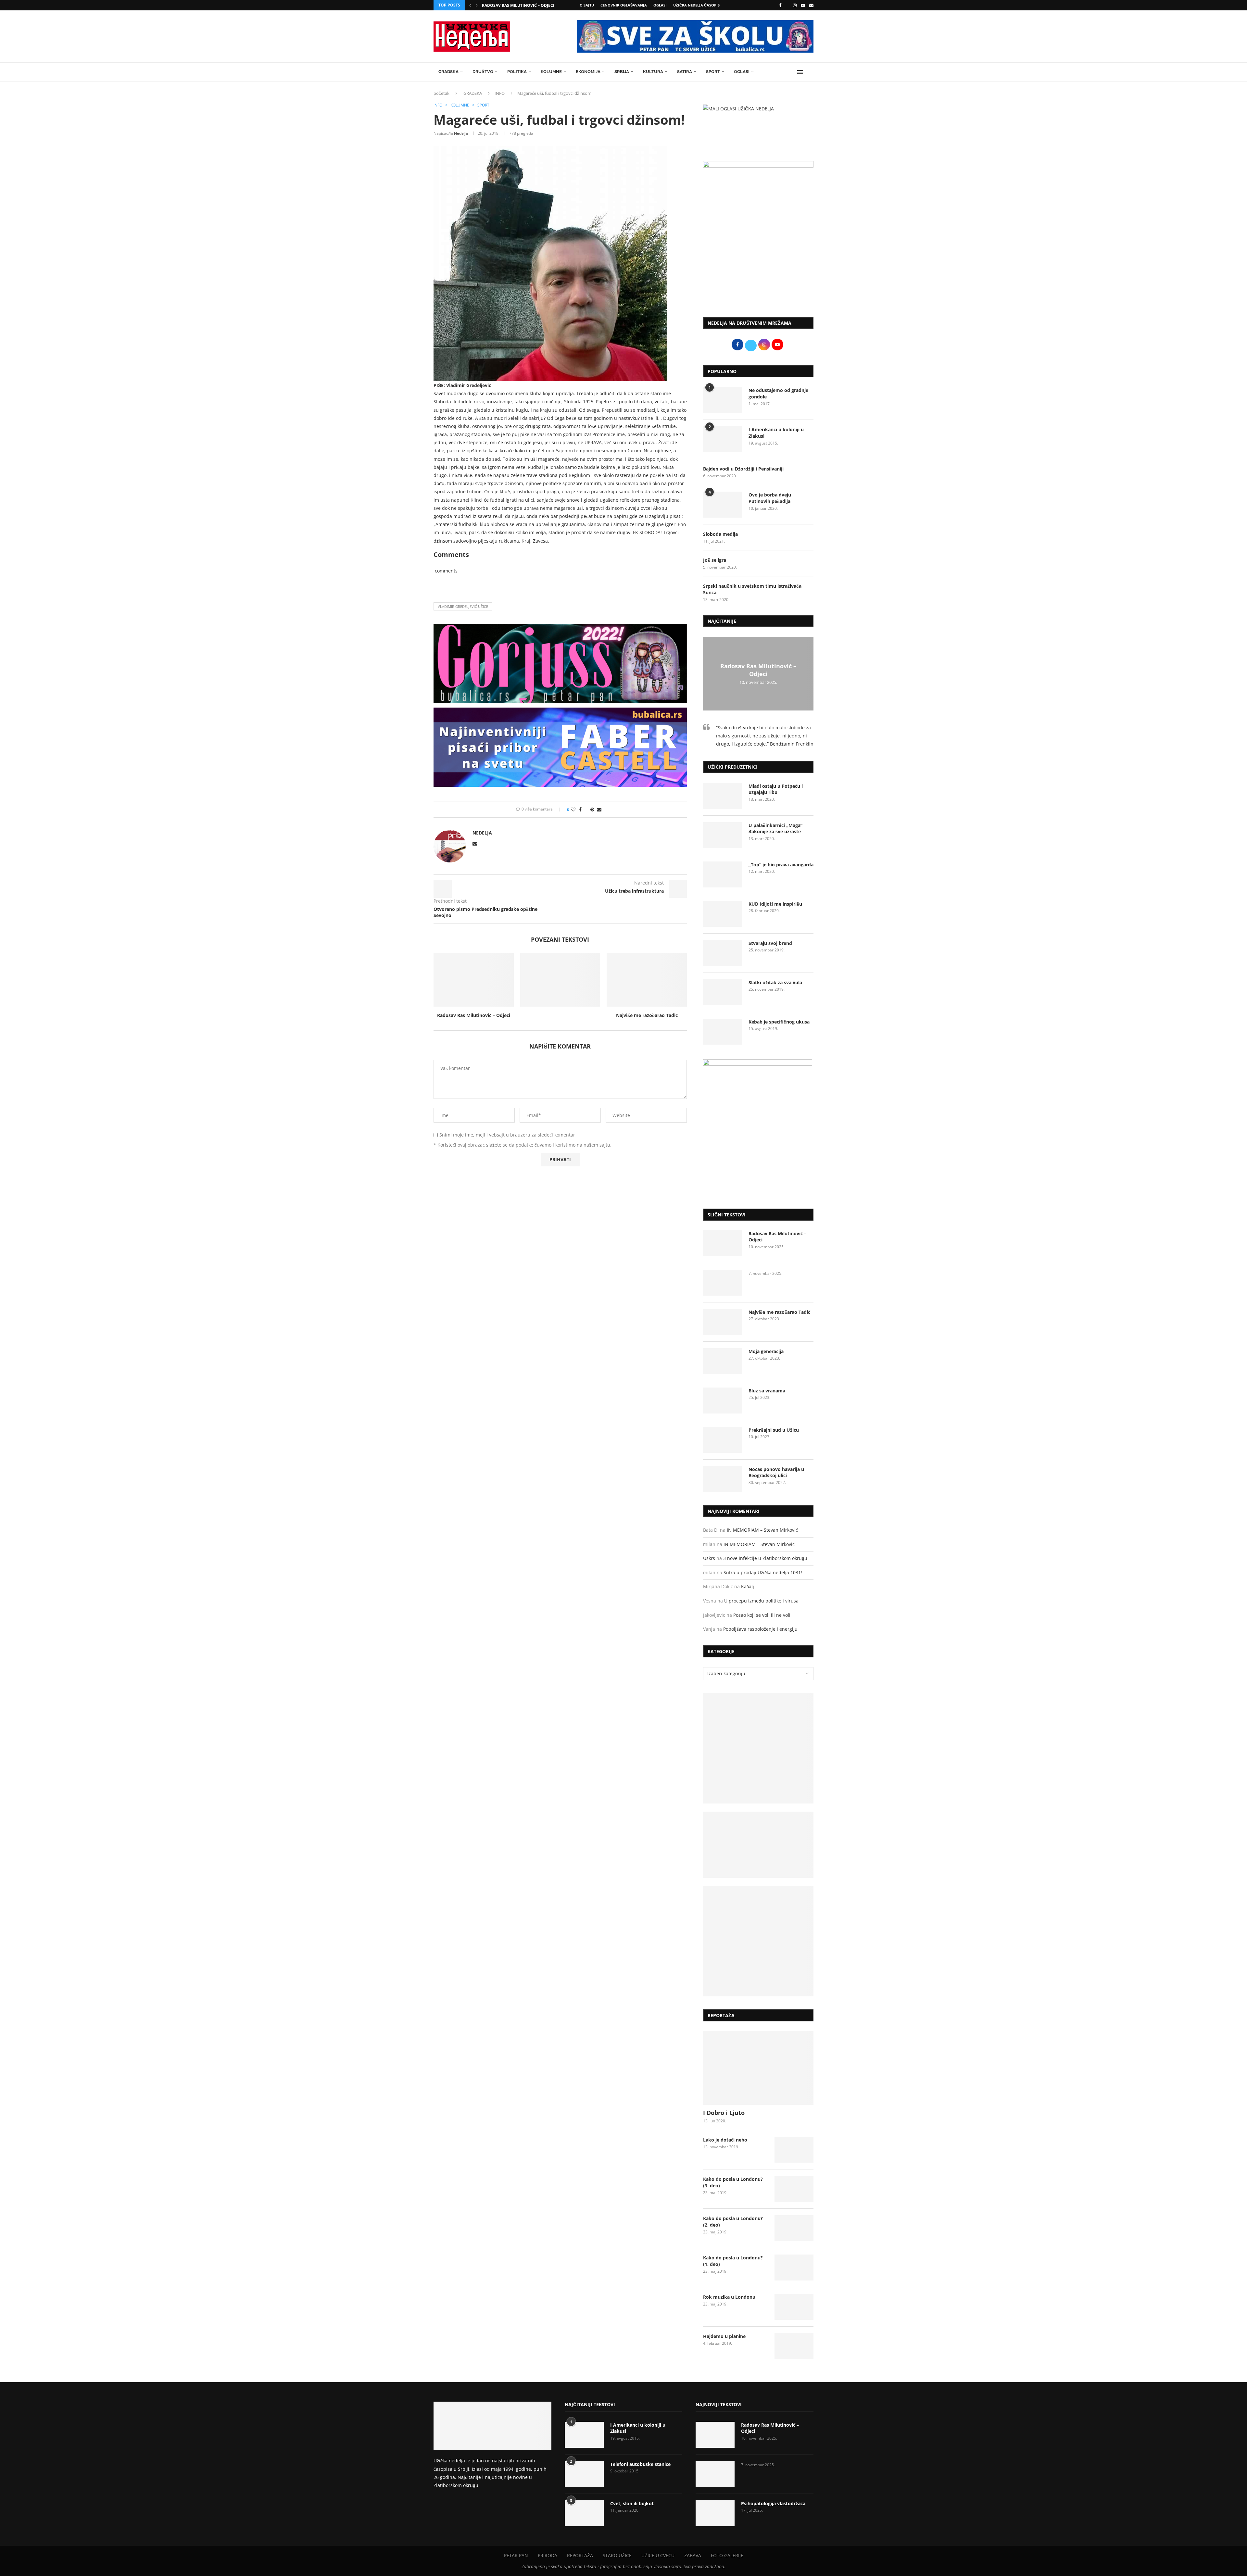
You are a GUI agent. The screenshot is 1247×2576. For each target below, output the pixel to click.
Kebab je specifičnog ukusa (779, 1022)
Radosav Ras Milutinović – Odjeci (518, 5)
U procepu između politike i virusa (761, 1601)
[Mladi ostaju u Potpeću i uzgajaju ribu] (723, 796)
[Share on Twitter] (586, 809)
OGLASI (660, 5)
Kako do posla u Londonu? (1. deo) (733, 2261)
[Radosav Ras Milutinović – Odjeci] (474, 980)
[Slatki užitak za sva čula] (723, 992)
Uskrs (709, 1558)
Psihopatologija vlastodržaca (773, 2503)
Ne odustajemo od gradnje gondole (778, 393)
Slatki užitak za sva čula (775, 982)
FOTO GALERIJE (727, 2555)
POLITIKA (517, 72)
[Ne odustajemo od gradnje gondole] (723, 400)
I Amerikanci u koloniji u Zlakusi (776, 433)
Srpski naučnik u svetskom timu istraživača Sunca (752, 589)
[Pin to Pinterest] (592, 809)
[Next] (477, 5)
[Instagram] (795, 5)
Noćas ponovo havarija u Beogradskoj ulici (776, 1472)
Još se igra (715, 560)
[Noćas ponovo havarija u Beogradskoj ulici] (723, 1479)
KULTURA (653, 72)
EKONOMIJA (588, 72)
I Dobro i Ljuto (724, 2113)
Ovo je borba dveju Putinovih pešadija (770, 498)
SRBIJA (622, 72)
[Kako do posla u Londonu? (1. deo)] (794, 2268)
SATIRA (685, 72)
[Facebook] (780, 5)
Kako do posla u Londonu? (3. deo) (733, 2182)
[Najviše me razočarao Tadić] (647, 980)
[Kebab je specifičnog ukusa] (723, 1032)
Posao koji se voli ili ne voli (762, 1615)
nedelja (461, 133)
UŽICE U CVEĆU (658, 2555)
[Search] (810, 72)
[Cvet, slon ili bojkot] (584, 2513)
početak (441, 93)
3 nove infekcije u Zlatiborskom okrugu (765, 1558)
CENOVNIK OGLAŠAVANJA (624, 5)
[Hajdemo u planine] (794, 2346)
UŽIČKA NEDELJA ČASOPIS (696, 5)
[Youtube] (803, 5)
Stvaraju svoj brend (770, 943)
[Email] (811, 5)
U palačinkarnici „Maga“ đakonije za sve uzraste (775, 829)
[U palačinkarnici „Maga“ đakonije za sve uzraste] (723, 835)
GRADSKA (448, 72)
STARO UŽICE (617, 2555)
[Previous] (470, 5)
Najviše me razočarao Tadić (647, 1015)
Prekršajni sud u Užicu (774, 1430)
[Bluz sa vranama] (723, 1401)
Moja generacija (766, 1351)
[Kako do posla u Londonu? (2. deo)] (794, 2228)
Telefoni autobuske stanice (640, 2464)
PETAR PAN (516, 2555)
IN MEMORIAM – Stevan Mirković (762, 1530)
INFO (500, 93)
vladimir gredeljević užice (463, 606)
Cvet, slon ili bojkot (632, 2503)
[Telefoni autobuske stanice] (584, 2474)
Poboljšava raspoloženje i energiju (760, 1629)
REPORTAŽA (580, 2555)
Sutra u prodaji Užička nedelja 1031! (763, 1572)
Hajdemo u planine (724, 2336)
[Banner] (758, 1941)
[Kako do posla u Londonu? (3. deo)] (794, 2189)
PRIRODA (548, 2555)
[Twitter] (787, 5)
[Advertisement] (758, 258)
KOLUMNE (551, 72)
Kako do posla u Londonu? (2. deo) (733, 2222)
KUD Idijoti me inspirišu (775, 904)
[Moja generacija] (723, 1361)
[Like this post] (573, 809)
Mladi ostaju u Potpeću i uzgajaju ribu (776, 789)
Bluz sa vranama (767, 1391)
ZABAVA (693, 2555)
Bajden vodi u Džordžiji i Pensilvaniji (743, 469)
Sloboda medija (720, 534)
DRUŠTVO (483, 72)
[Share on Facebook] (580, 809)
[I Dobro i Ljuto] (758, 2068)
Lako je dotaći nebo (725, 2140)
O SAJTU (587, 5)
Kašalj (748, 1586)
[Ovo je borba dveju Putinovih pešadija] (723, 505)
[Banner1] (758, 1748)
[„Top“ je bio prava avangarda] (723, 874)
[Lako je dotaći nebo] (794, 2150)
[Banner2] (758, 1845)
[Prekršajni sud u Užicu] (723, 1440)
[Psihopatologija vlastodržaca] (715, 2513)
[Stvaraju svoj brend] (723, 953)
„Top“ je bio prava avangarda (781, 865)
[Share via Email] (599, 809)
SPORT (713, 72)
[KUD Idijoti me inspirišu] (723, 914)
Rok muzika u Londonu (729, 2297)
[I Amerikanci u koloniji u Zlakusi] (723, 439)
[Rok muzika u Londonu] (794, 2307)
